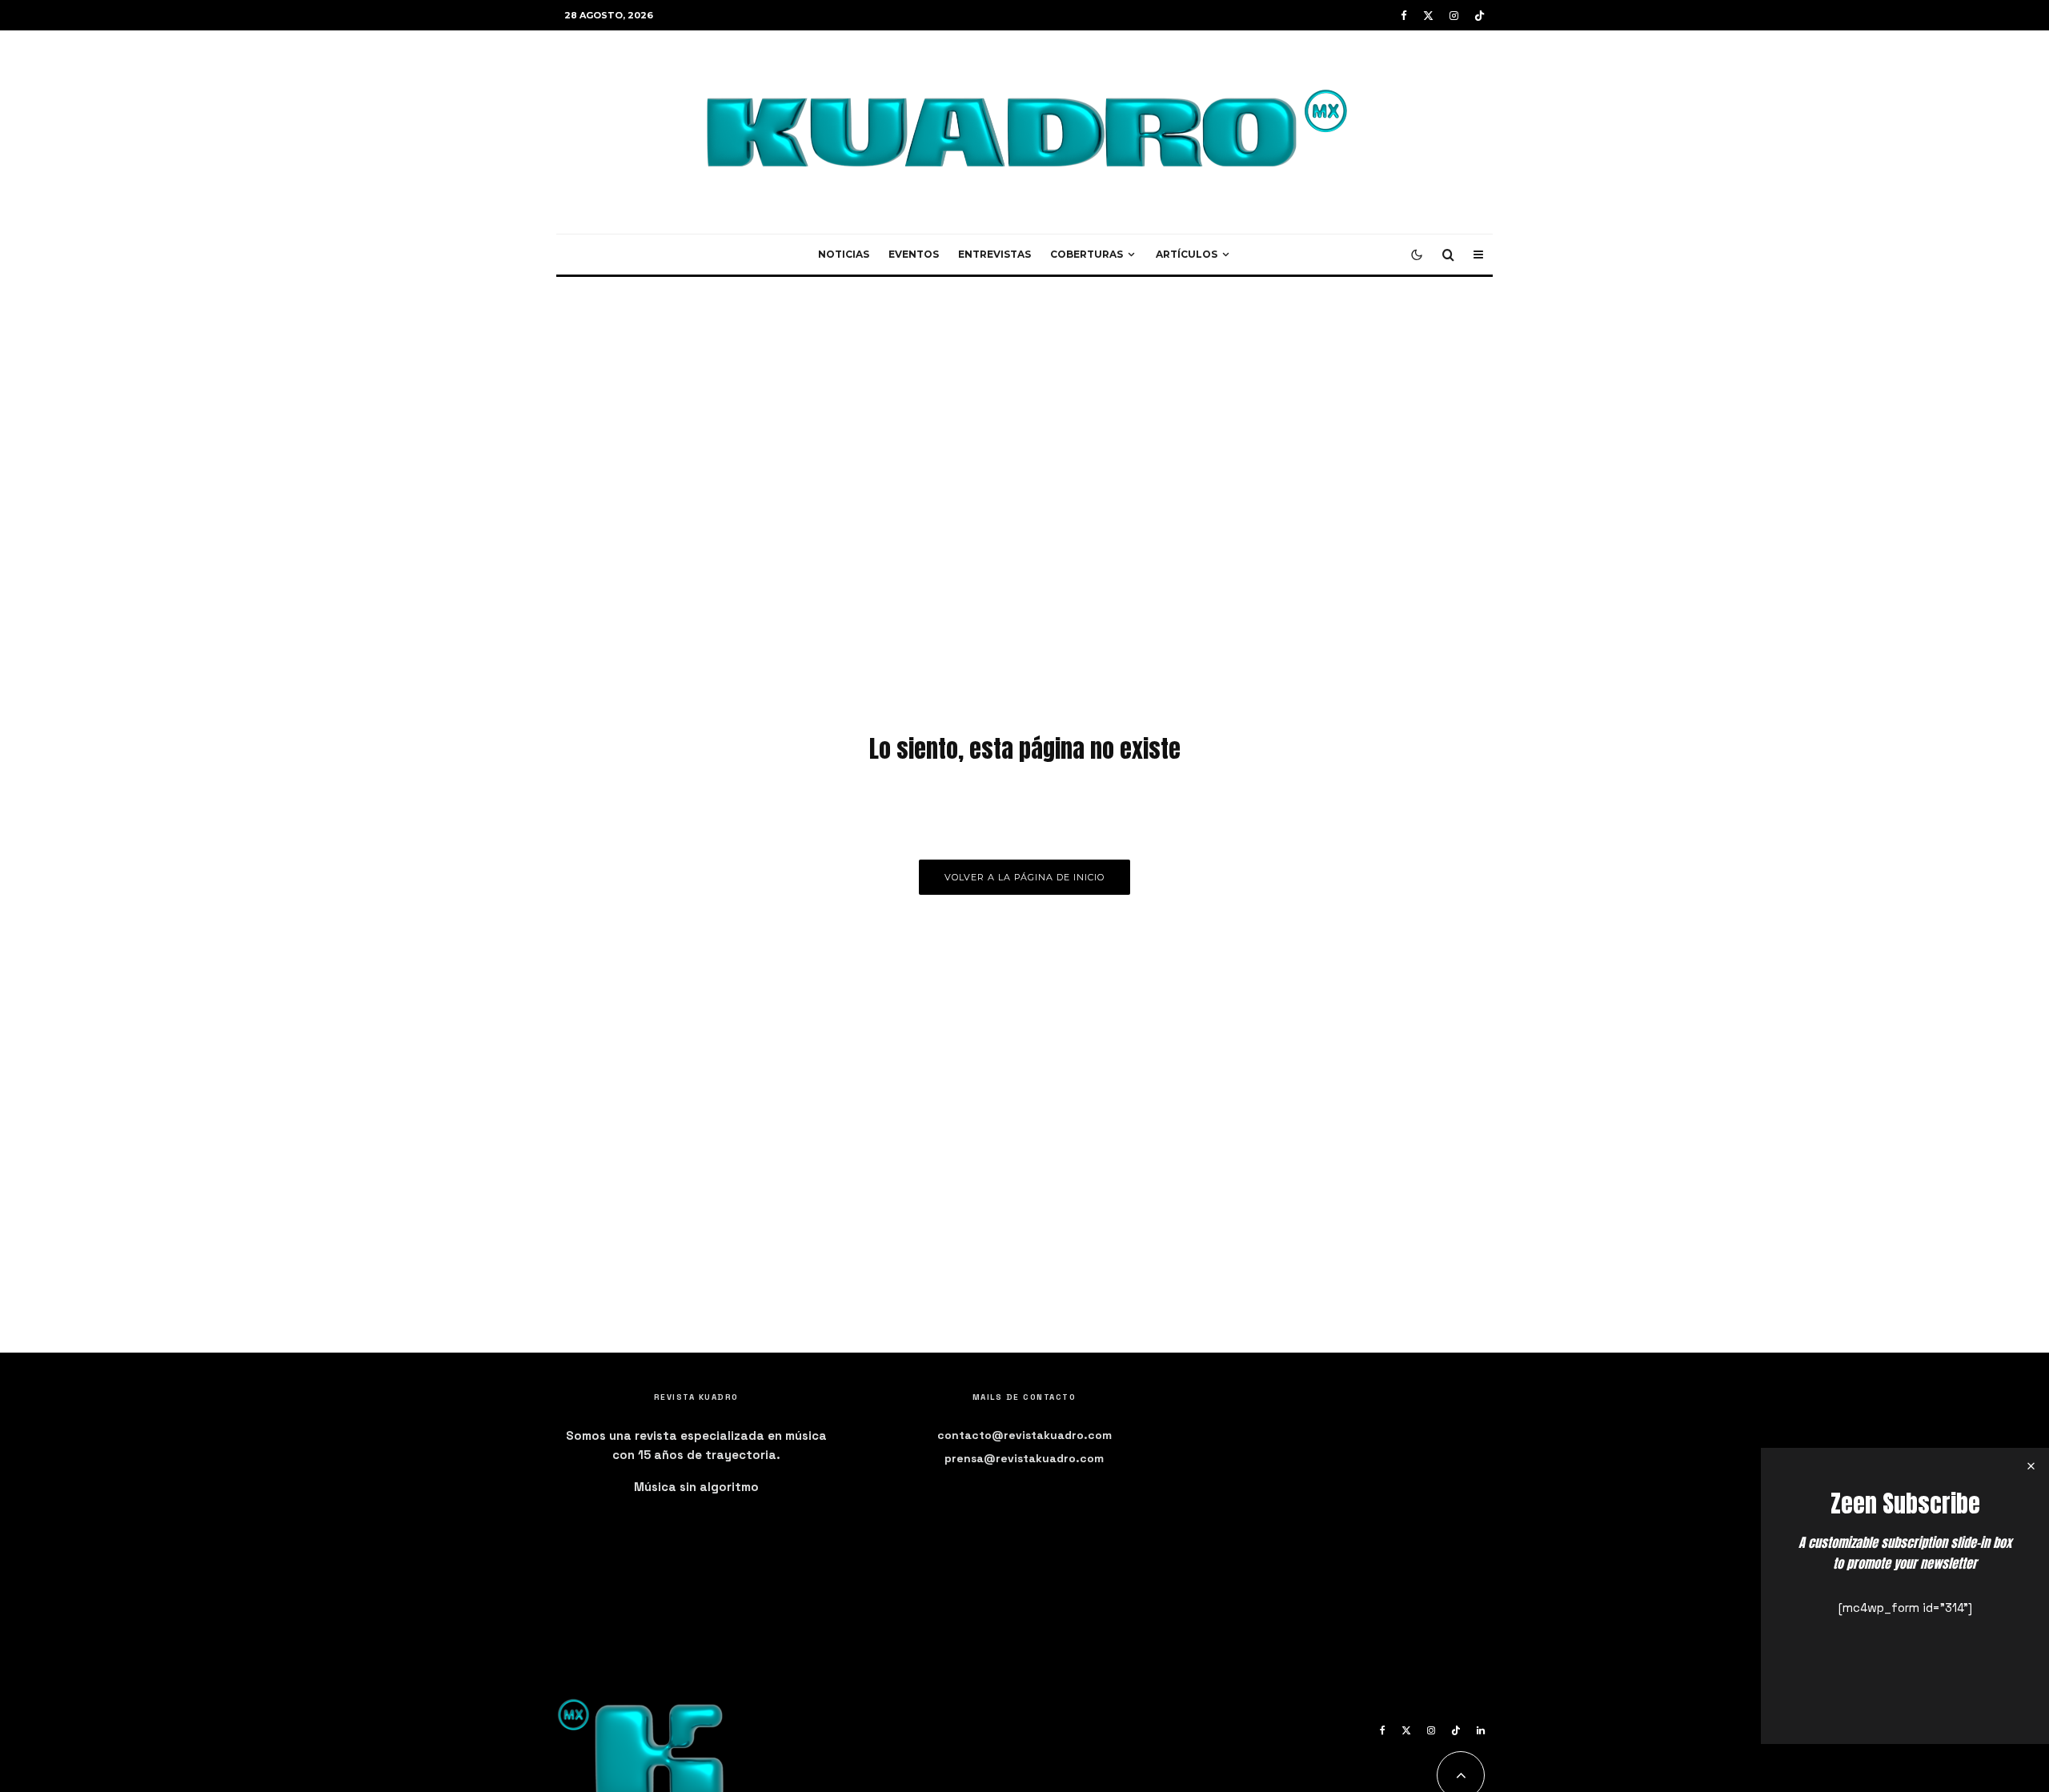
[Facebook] (1404, 16)
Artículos (1187, 254)
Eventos (914, 254)
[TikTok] (1480, 16)
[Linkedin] (1481, 1730)
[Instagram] (1454, 16)
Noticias (844, 254)
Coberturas (1087, 254)
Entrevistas (994, 254)
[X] (1428, 16)
